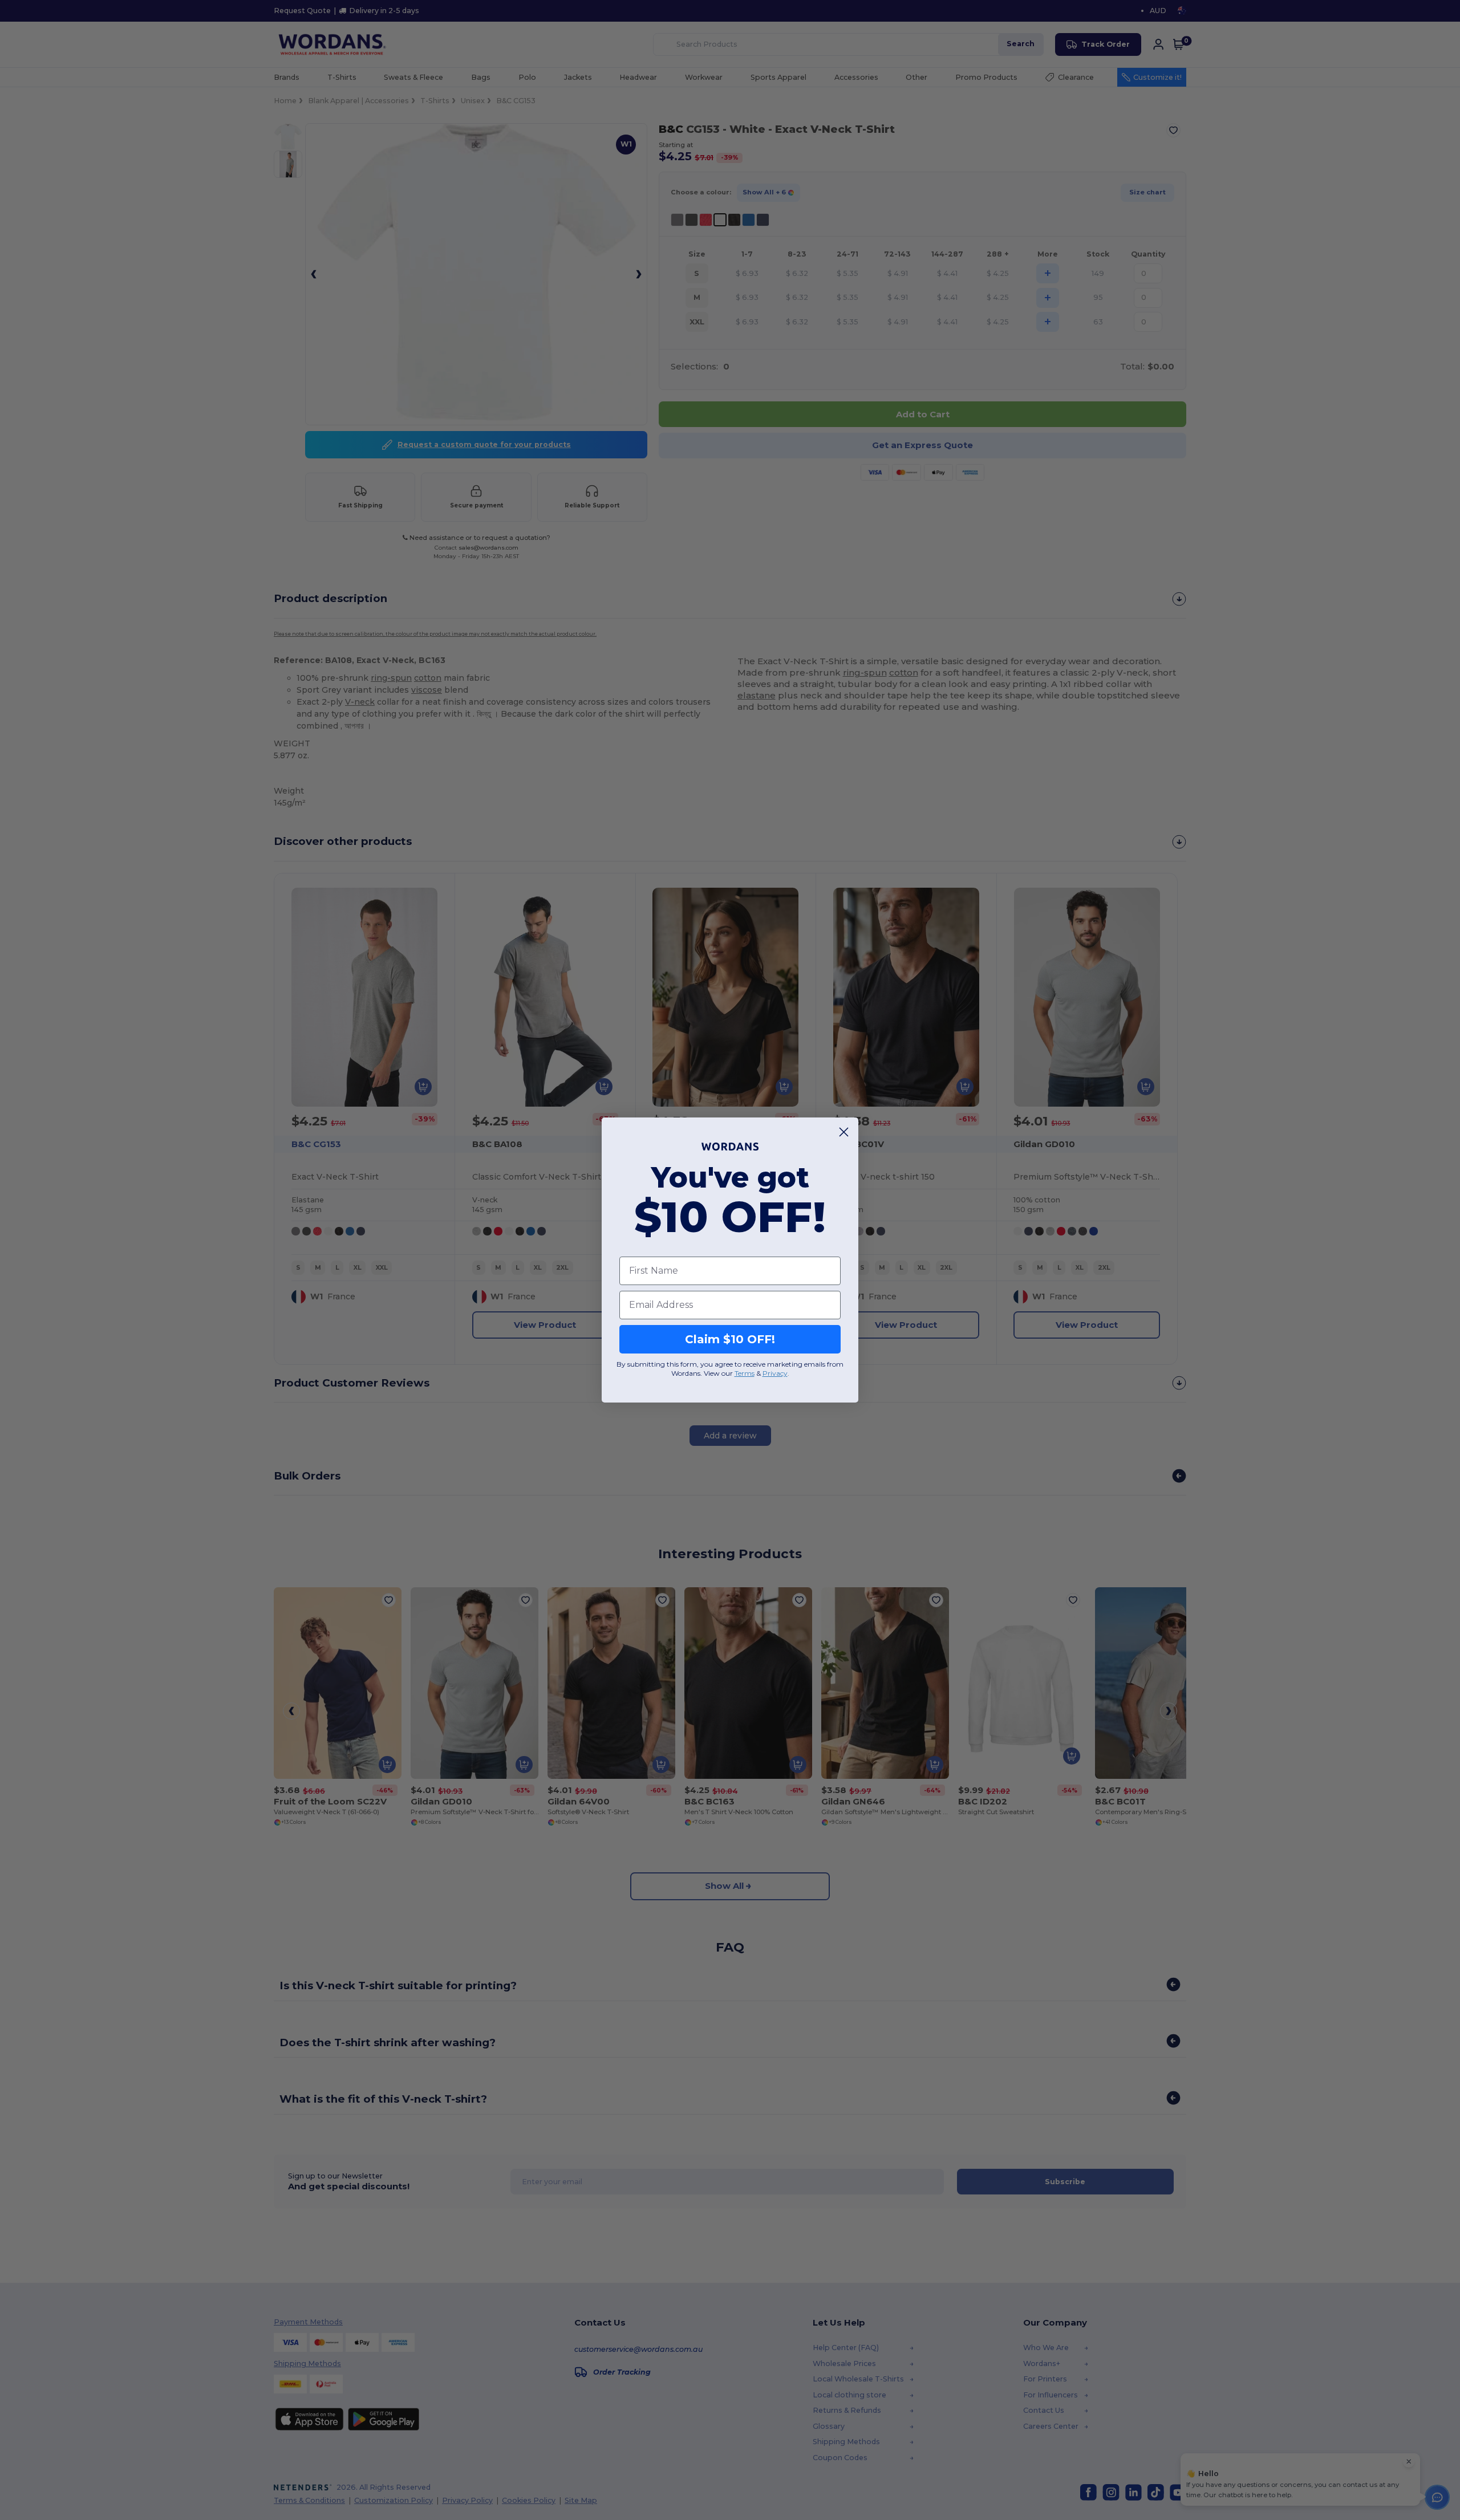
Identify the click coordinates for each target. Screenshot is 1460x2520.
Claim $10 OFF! (730, 1339)
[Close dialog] (844, 1132)
